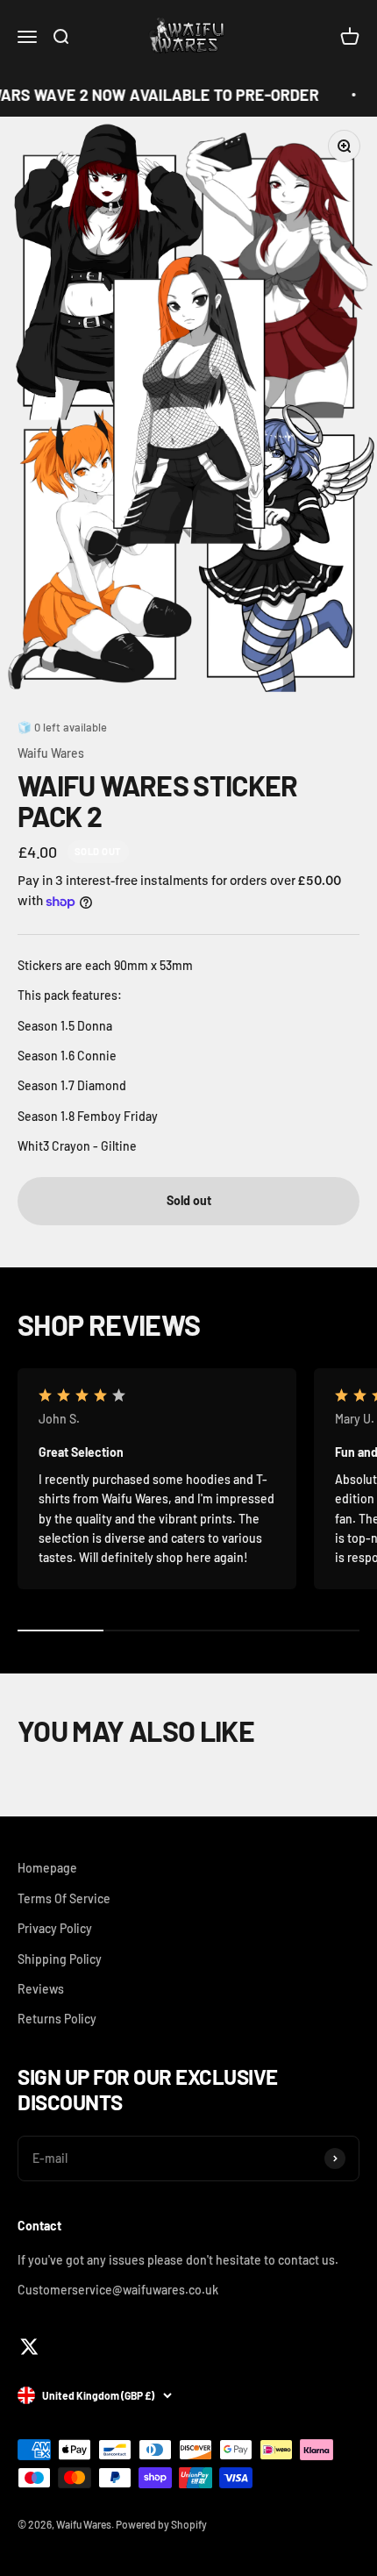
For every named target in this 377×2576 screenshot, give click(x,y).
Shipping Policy (60, 1959)
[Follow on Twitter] (29, 2347)
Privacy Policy (55, 1928)
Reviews (41, 1989)
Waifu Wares (51, 753)
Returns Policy (57, 2019)
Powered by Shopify (161, 2524)
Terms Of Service (64, 1898)
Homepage (47, 1868)
